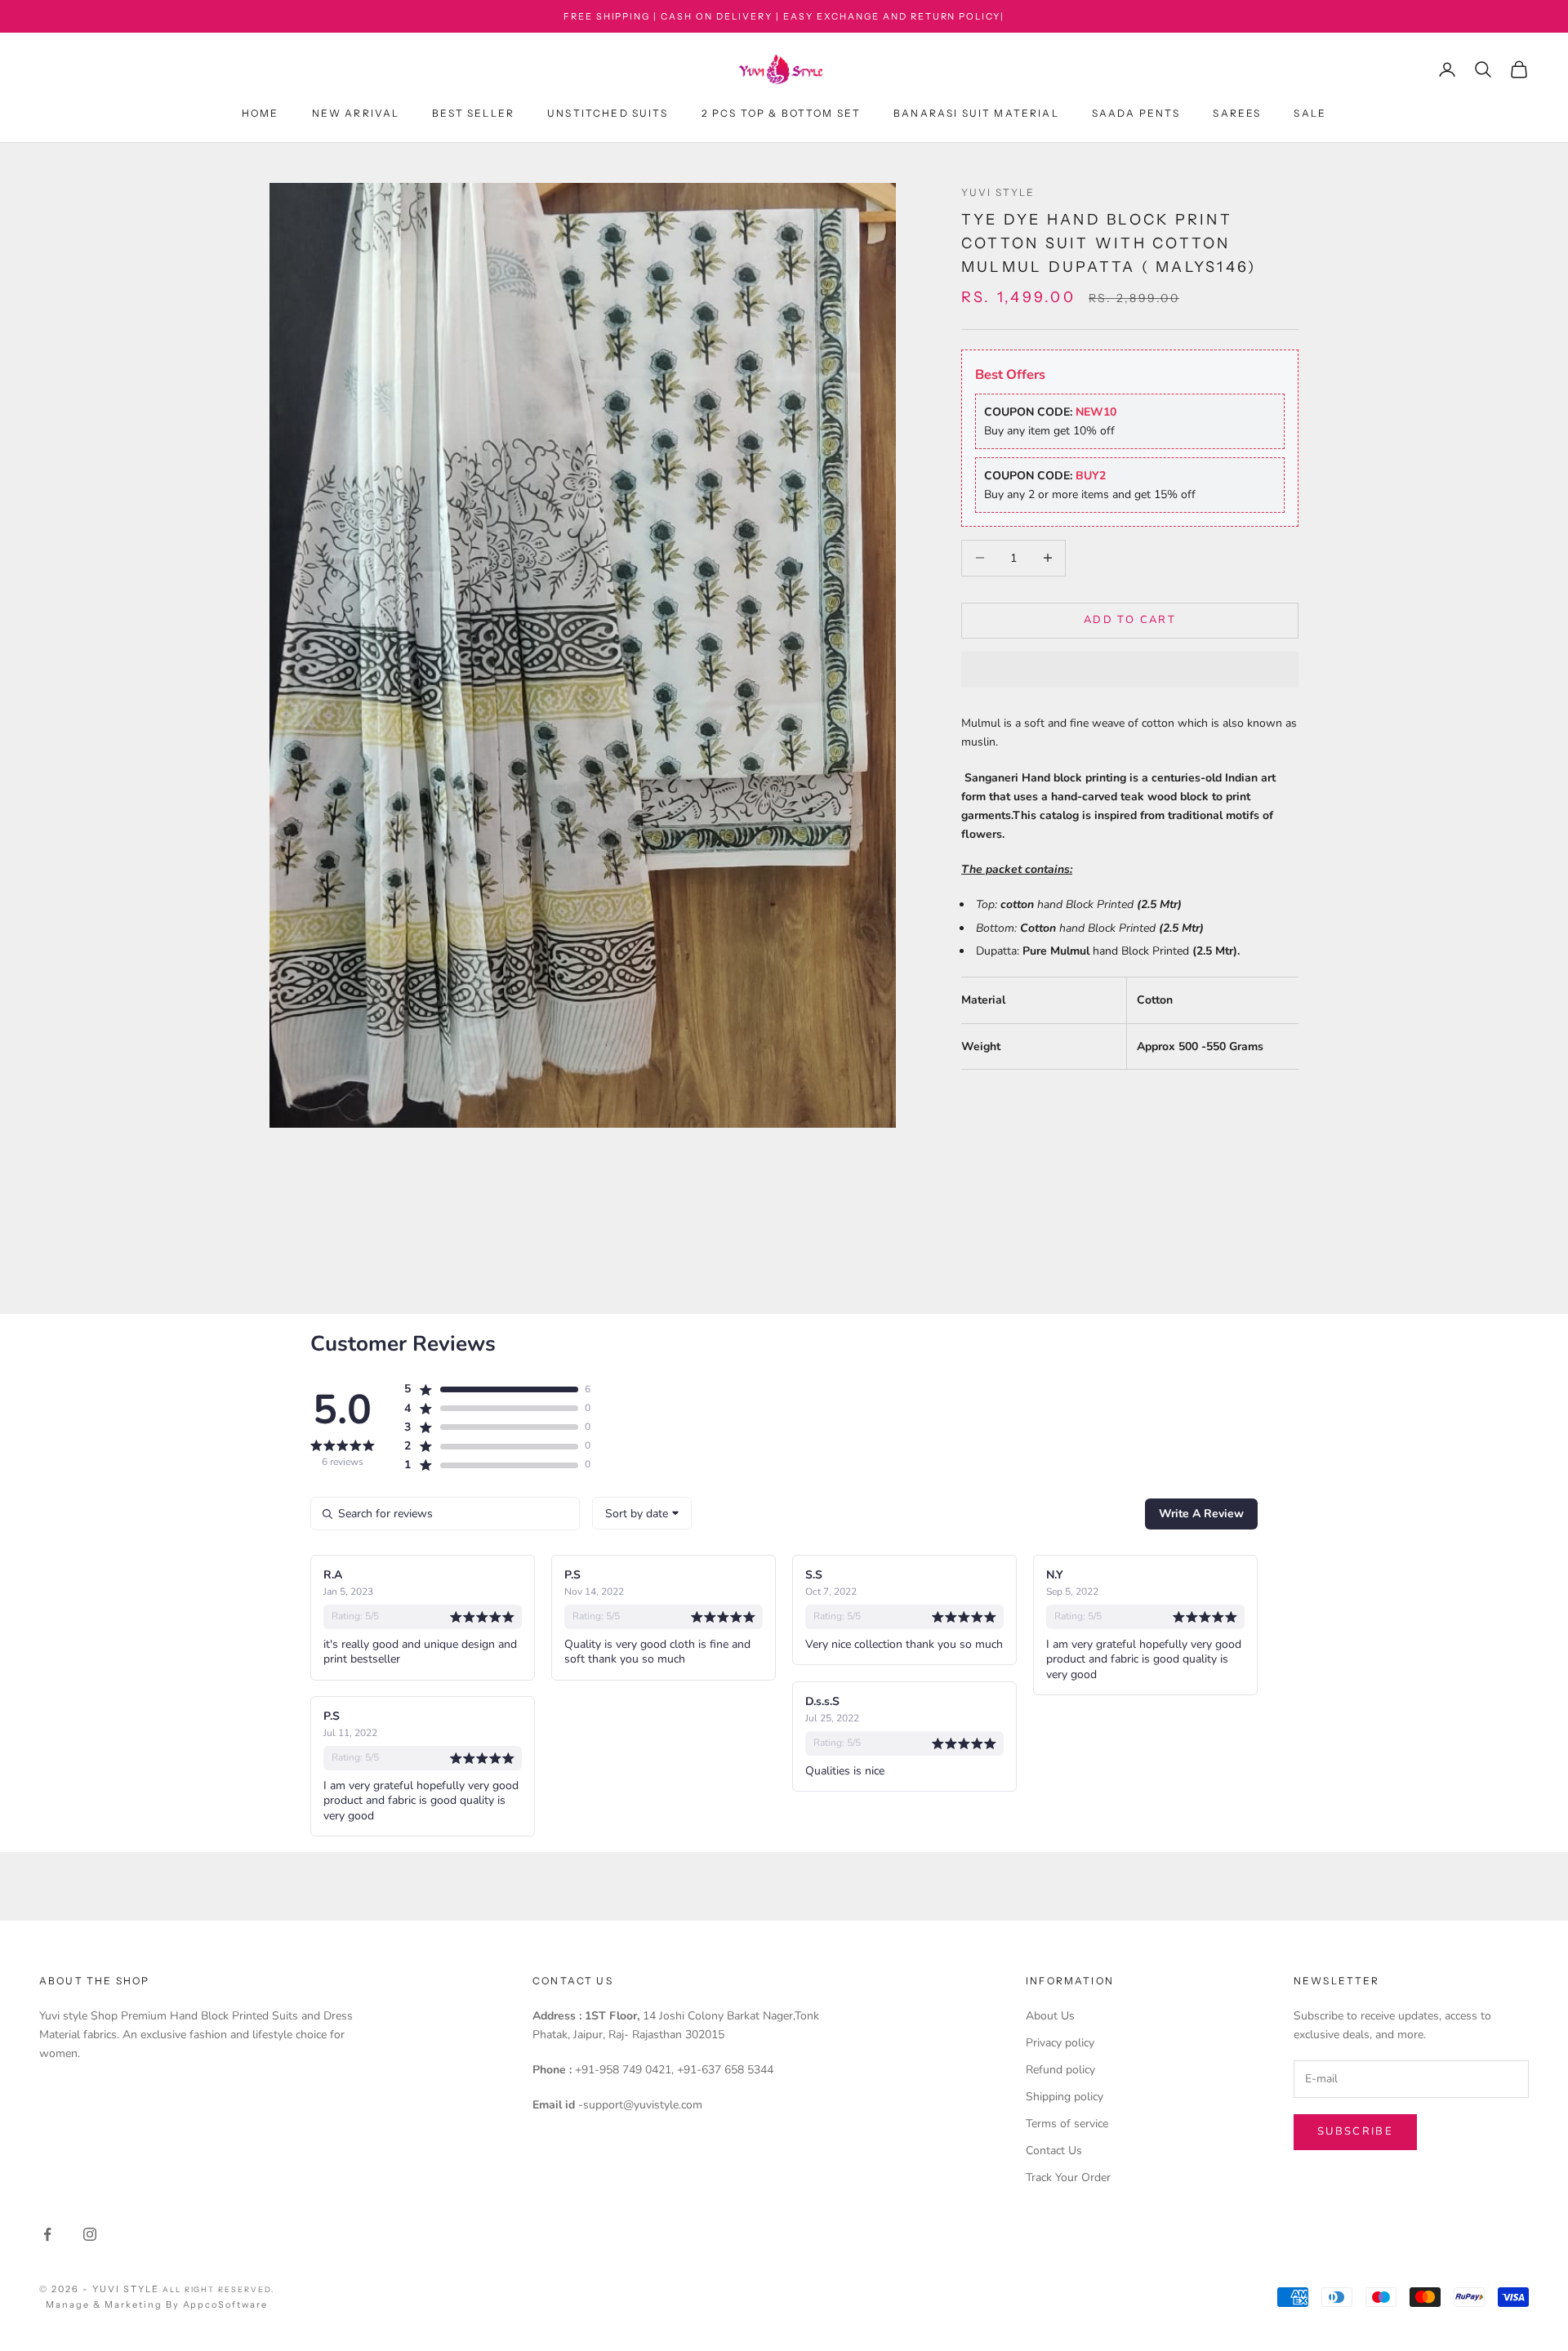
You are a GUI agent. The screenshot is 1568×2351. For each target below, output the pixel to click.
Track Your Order (1068, 2177)
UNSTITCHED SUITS (608, 114)
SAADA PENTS (1136, 114)
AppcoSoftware (226, 2304)
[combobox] (642, 1513)
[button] (1130, 670)
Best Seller (473, 114)
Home (261, 114)
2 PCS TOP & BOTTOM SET (782, 114)
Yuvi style (998, 192)
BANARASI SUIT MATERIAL (976, 114)
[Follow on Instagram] (90, 2234)
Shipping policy (1065, 2097)
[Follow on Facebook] (47, 2234)
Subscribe (1355, 2131)
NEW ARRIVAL (356, 114)
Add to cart (1130, 620)
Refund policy (1060, 2070)
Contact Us (1054, 2151)
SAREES (1237, 114)
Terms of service (1067, 2124)
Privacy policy (1060, 2043)
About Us (1050, 2016)
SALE (1310, 114)
